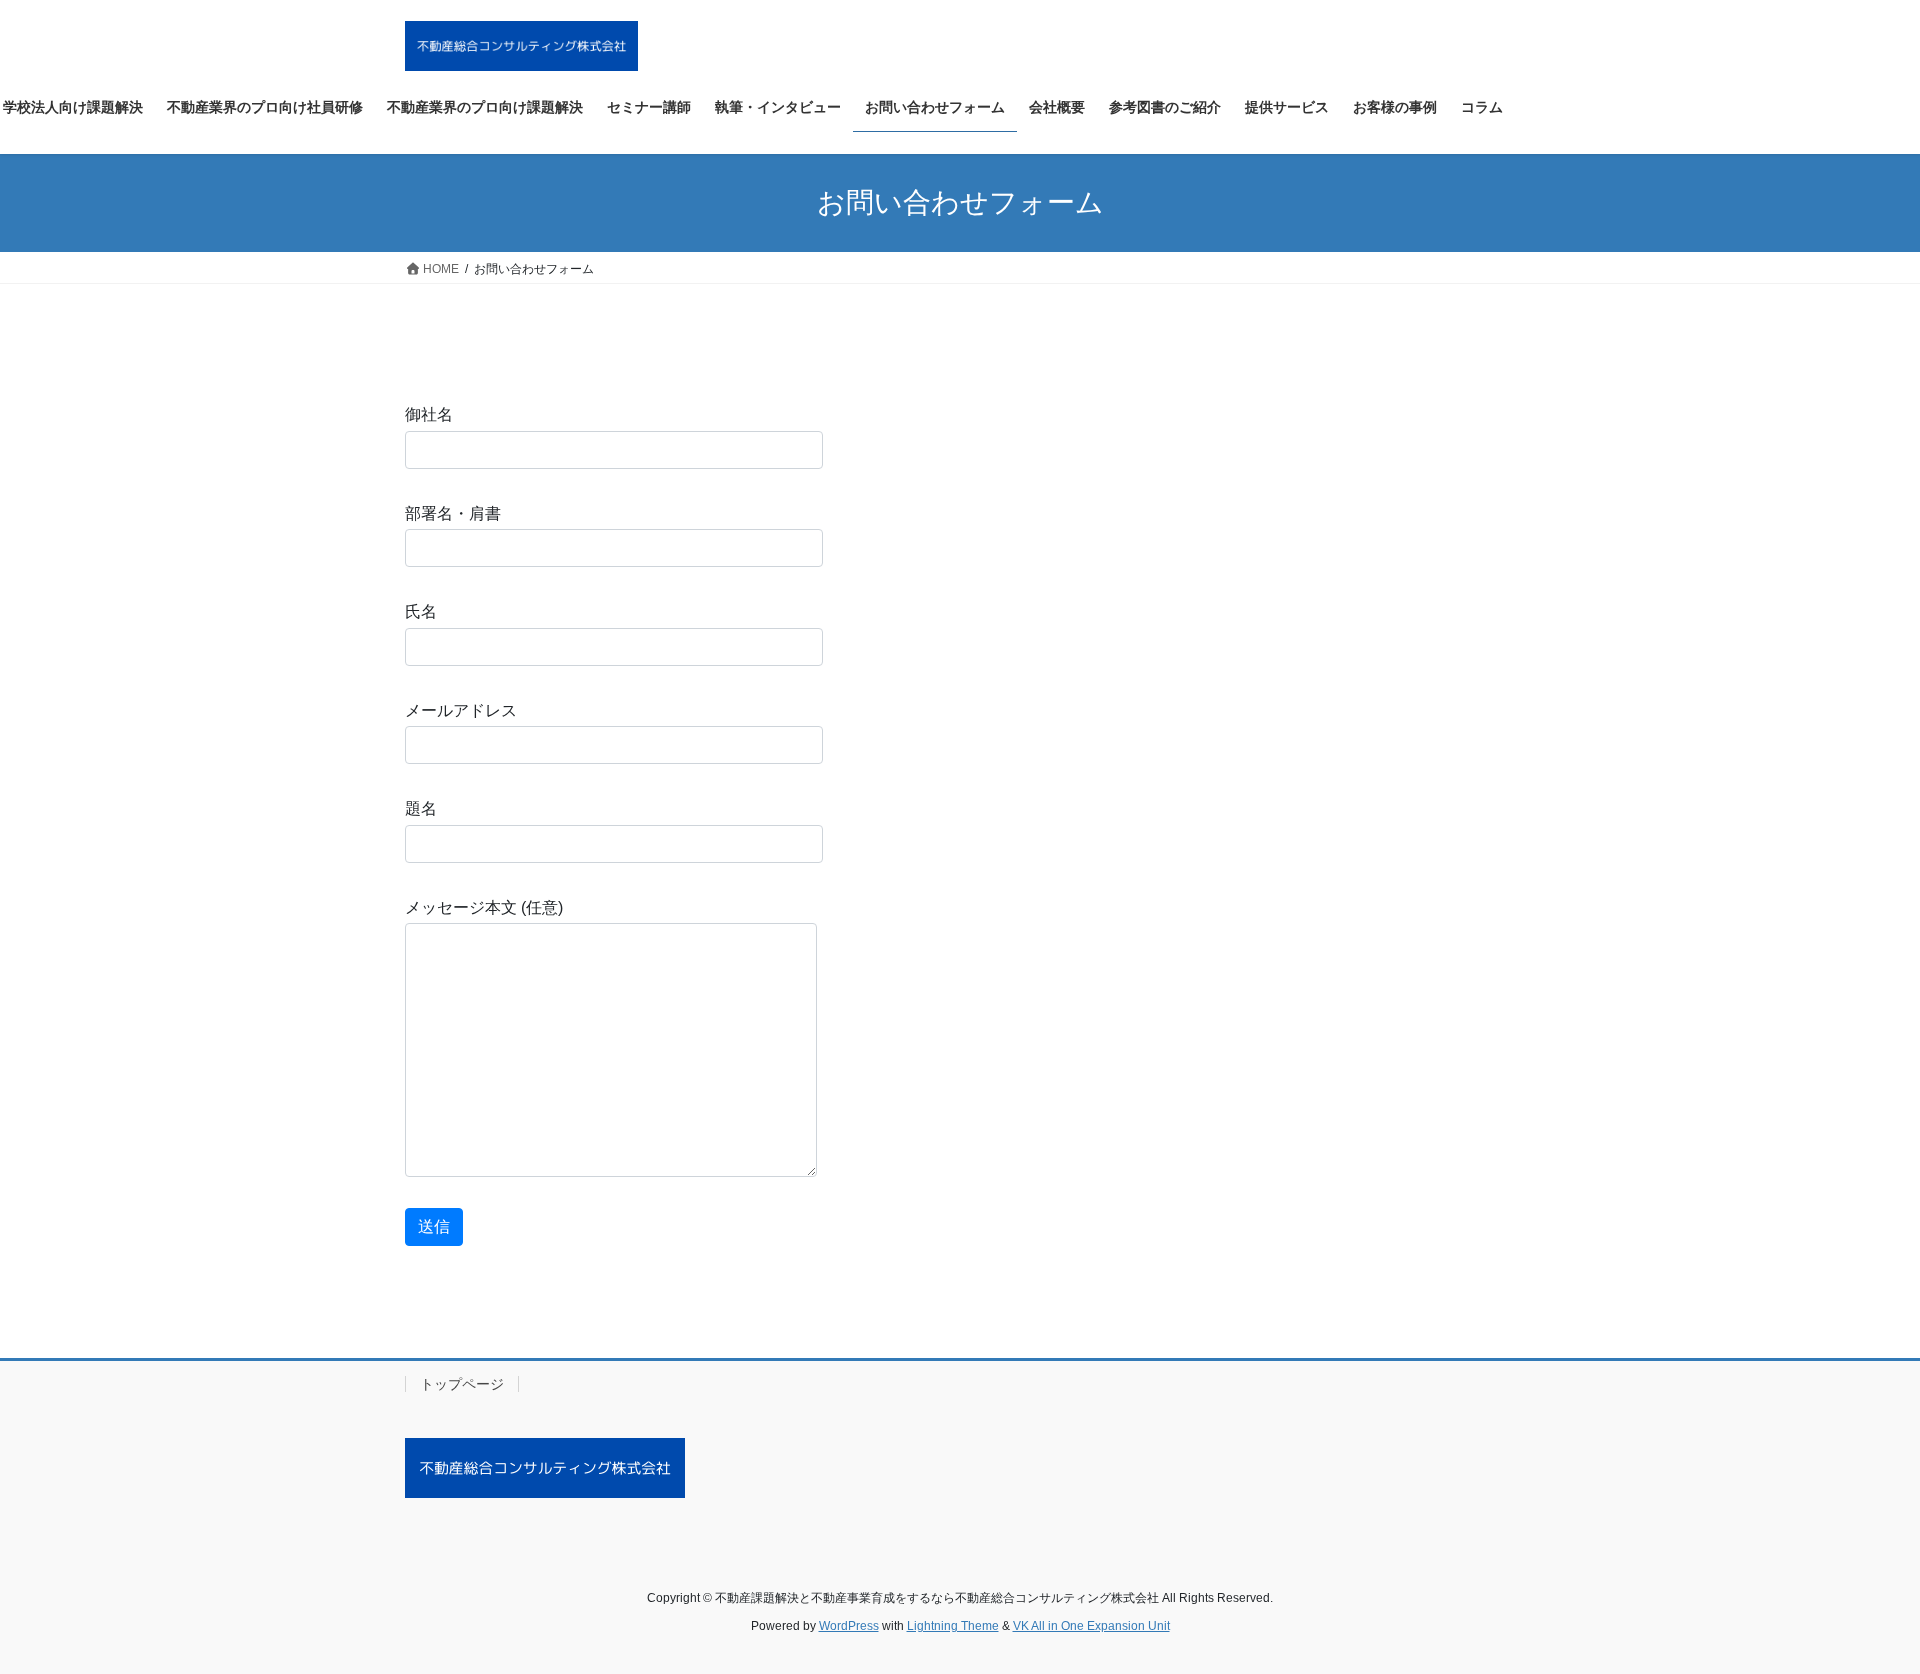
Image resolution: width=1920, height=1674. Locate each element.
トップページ (462, 1384)
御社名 (429, 414)
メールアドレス (461, 710)
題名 (421, 808)
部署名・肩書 (453, 513)
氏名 (421, 611)
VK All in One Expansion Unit (1091, 1626)
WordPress (849, 1626)
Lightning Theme (953, 1626)
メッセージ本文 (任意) (484, 907)
